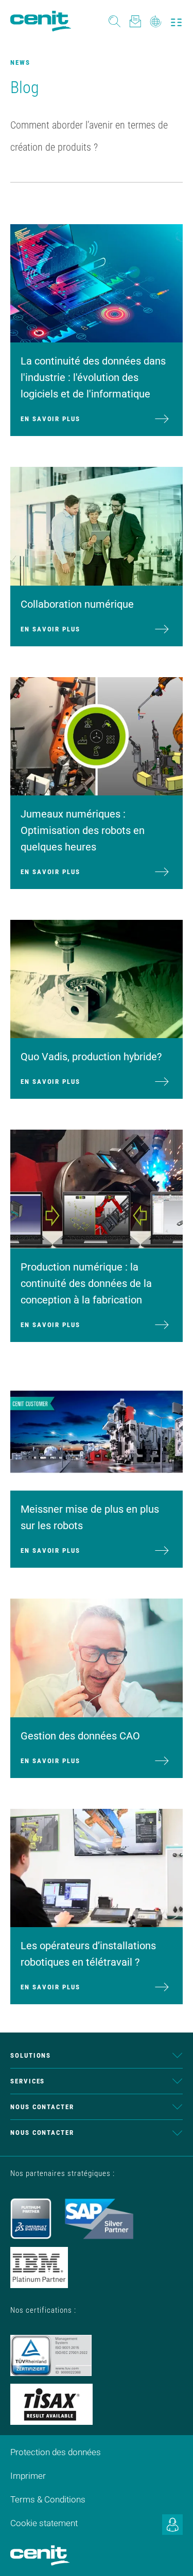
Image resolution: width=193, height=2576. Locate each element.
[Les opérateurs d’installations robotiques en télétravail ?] (97, 1867)
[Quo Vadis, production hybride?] (97, 978)
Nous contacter (42, 2107)
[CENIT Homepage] (41, 21)
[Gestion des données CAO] (97, 1657)
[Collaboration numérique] (97, 525)
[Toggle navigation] (176, 21)
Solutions (31, 2055)
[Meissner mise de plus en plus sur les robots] (97, 1431)
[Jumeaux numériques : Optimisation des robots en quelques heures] (97, 735)
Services (28, 2081)
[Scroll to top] (172, 2555)
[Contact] (135, 21)
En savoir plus (50, 419)
